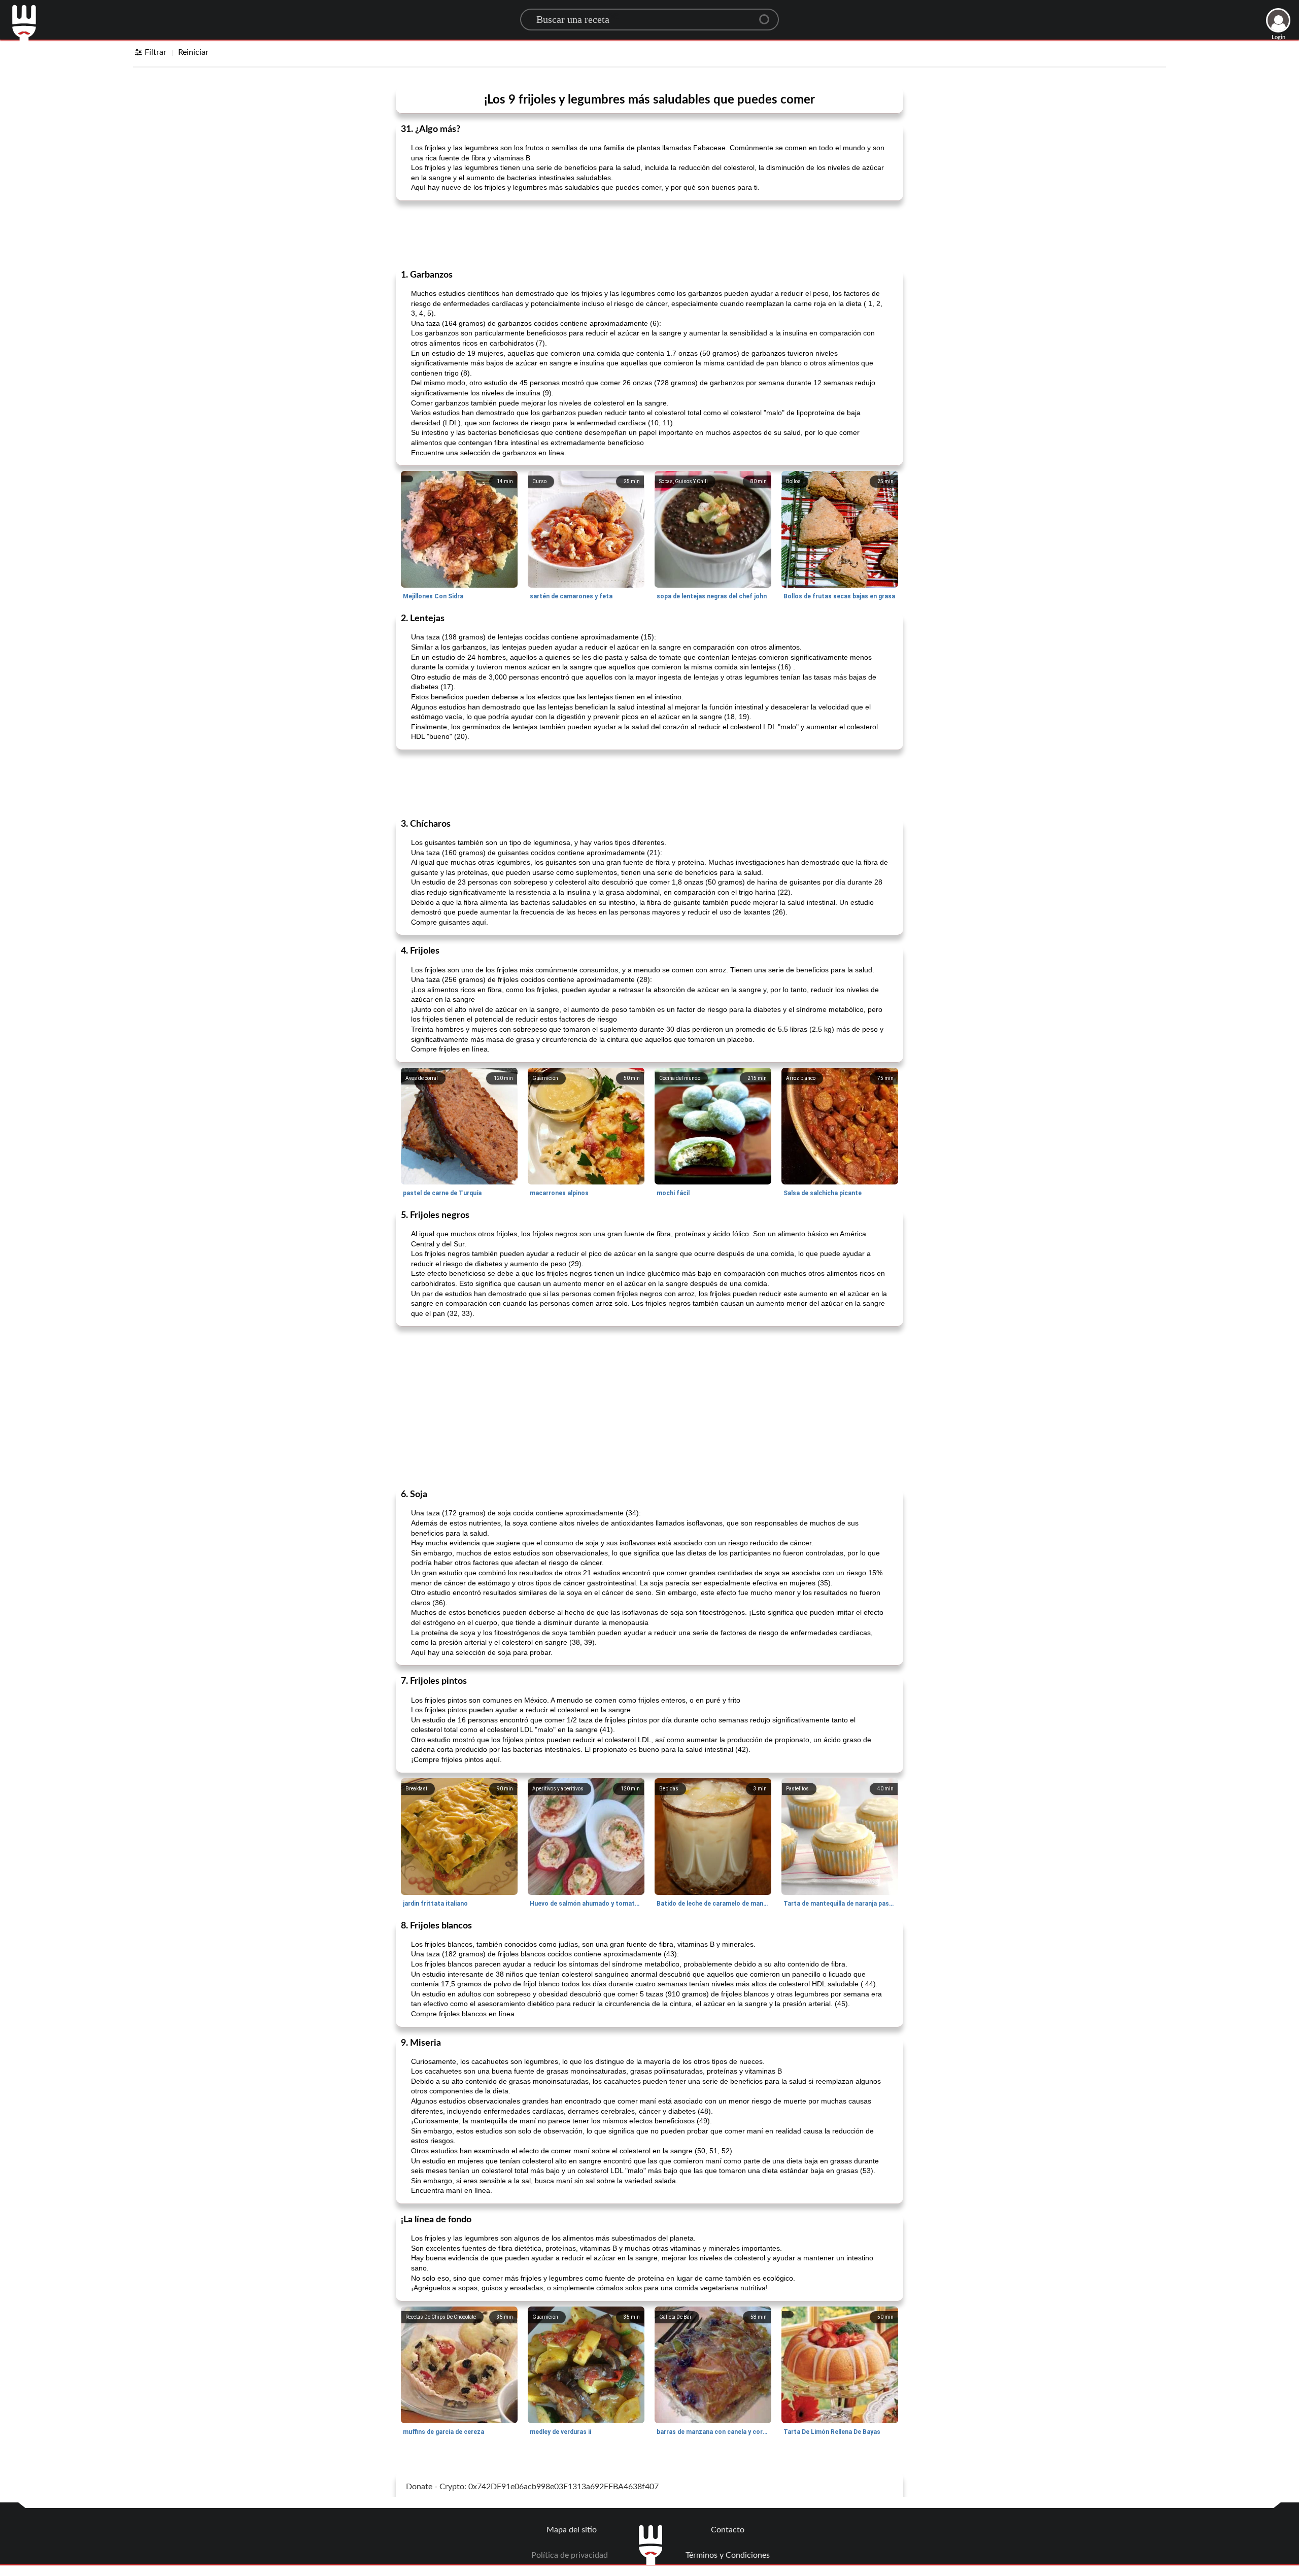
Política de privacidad (570, 2555)
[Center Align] (768, 15)
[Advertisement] (649, 234)
